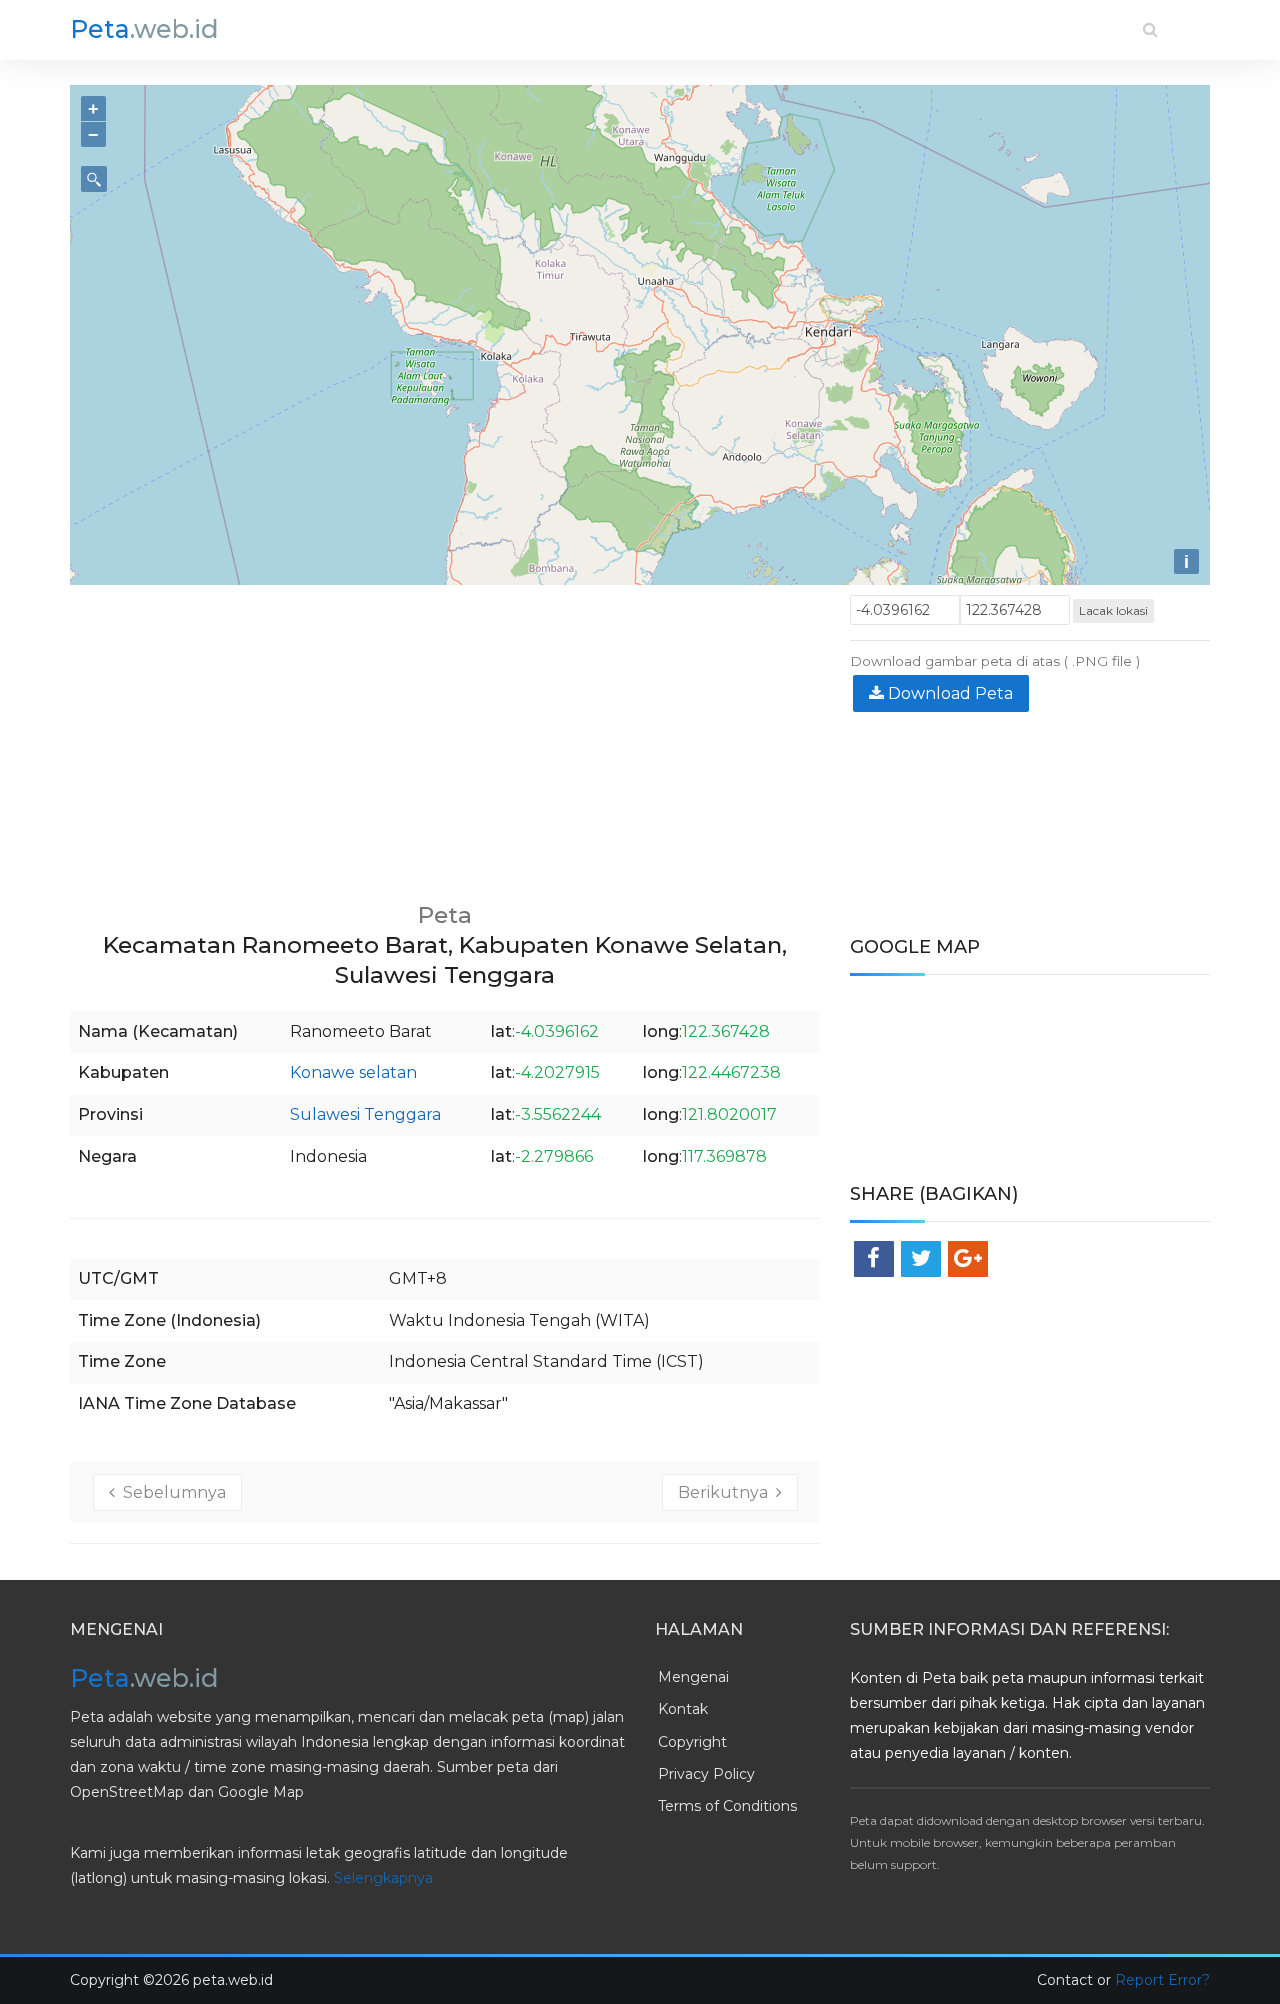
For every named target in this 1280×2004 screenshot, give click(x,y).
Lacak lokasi (1113, 610)
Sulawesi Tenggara (365, 1114)
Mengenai (693, 1677)
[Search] (1150, 29)
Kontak (683, 1709)
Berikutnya (727, 1492)
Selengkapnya (383, 1878)
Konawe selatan (353, 1072)
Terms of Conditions (727, 1806)
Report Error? (1162, 1980)
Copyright (692, 1742)
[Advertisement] (445, 735)
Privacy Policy (706, 1774)
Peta (144, 29)
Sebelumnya (170, 1492)
